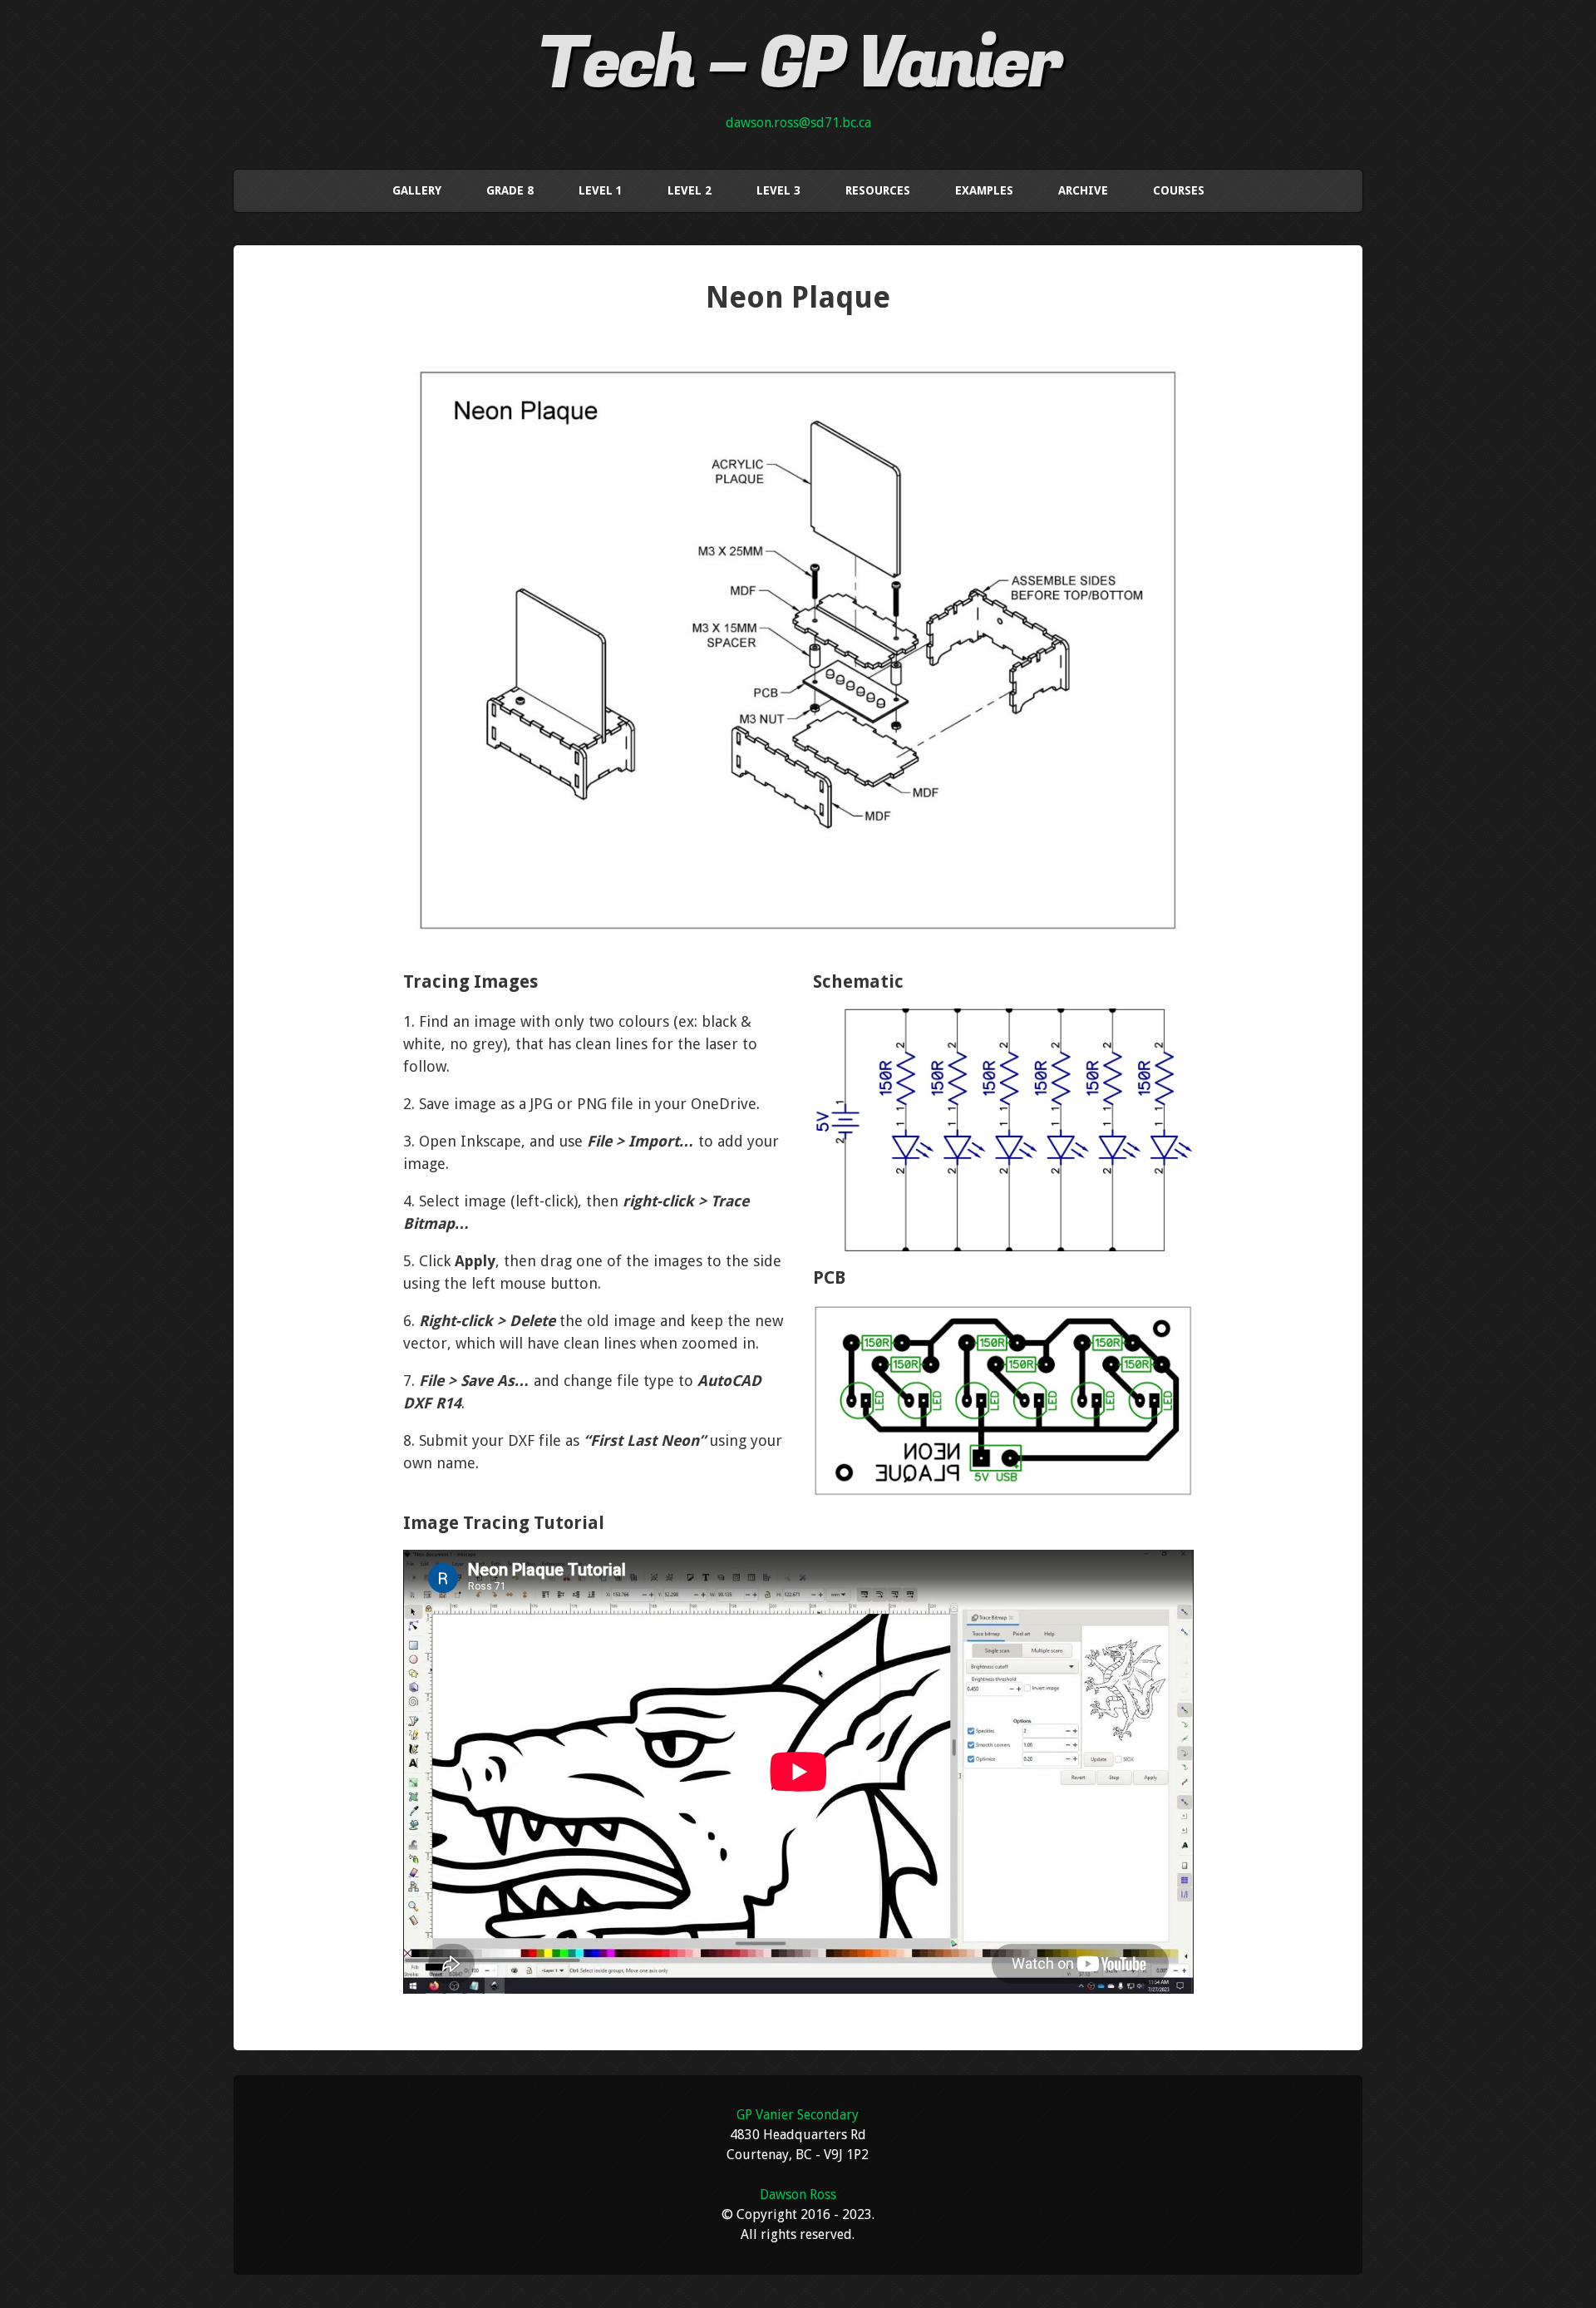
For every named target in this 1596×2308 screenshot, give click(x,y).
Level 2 (690, 190)
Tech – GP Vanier (798, 64)
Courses (1179, 190)
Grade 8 (510, 190)
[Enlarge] (1171, 367)
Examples (984, 190)
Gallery (417, 190)
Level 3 (778, 190)
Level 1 (601, 190)
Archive (1083, 190)
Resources (878, 190)
